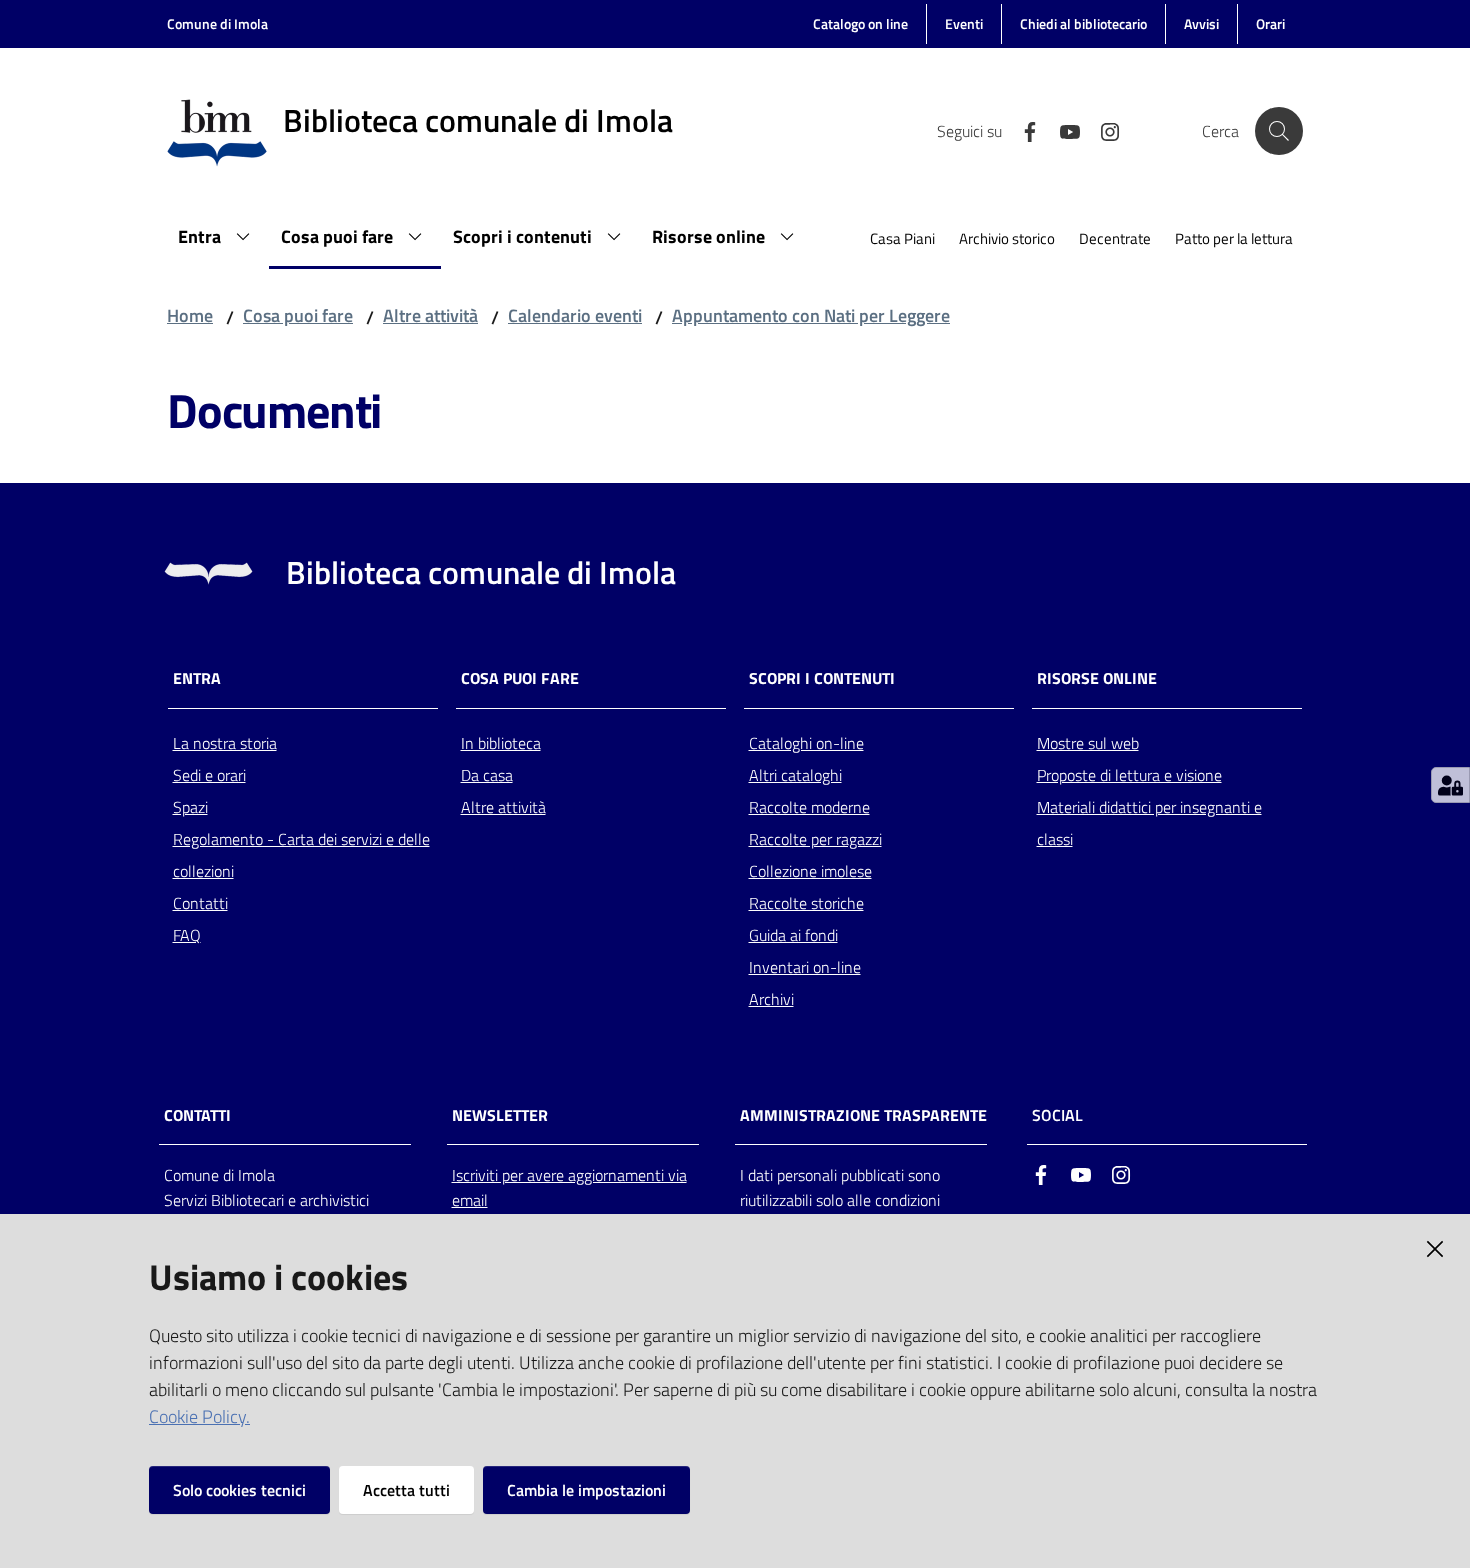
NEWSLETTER (500, 1115)
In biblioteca (501, 743)
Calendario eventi (575, 315)
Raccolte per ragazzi (815, 839)
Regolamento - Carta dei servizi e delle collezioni (301, 855)
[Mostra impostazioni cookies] (1450, 785)
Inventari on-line (805, 967)
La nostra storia (225, 743)
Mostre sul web (1088, 743)
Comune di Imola (217, 23)
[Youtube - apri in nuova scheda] (1062, 130)
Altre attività (430, 315)
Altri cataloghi (795, 775)
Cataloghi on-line (806, 743)
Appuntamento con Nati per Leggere (811, 315)
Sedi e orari (209, 775)
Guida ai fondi (793, 935)
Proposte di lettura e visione (1129, 775)
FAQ (187, 935)
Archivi (771, 999)
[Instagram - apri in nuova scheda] (1102, 130)
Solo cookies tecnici (239, 1490)
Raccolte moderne (809, 807)
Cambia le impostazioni (586, 1490)
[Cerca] (1279, 131)
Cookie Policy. (199, 1416)
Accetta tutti (406, 1490)
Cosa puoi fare (298, 315)
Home (190, 315)
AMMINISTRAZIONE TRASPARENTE (863, 1115)
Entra (197, 678)
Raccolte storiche (806, 903)
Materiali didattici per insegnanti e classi (1149, 823)
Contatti (200, 903)
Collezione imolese (810, 871)
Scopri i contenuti (822, 678)
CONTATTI (197, 1115)
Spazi (190, 807)
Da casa (487, 775)
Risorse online (1097, 678)
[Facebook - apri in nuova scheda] (1022, 130)
